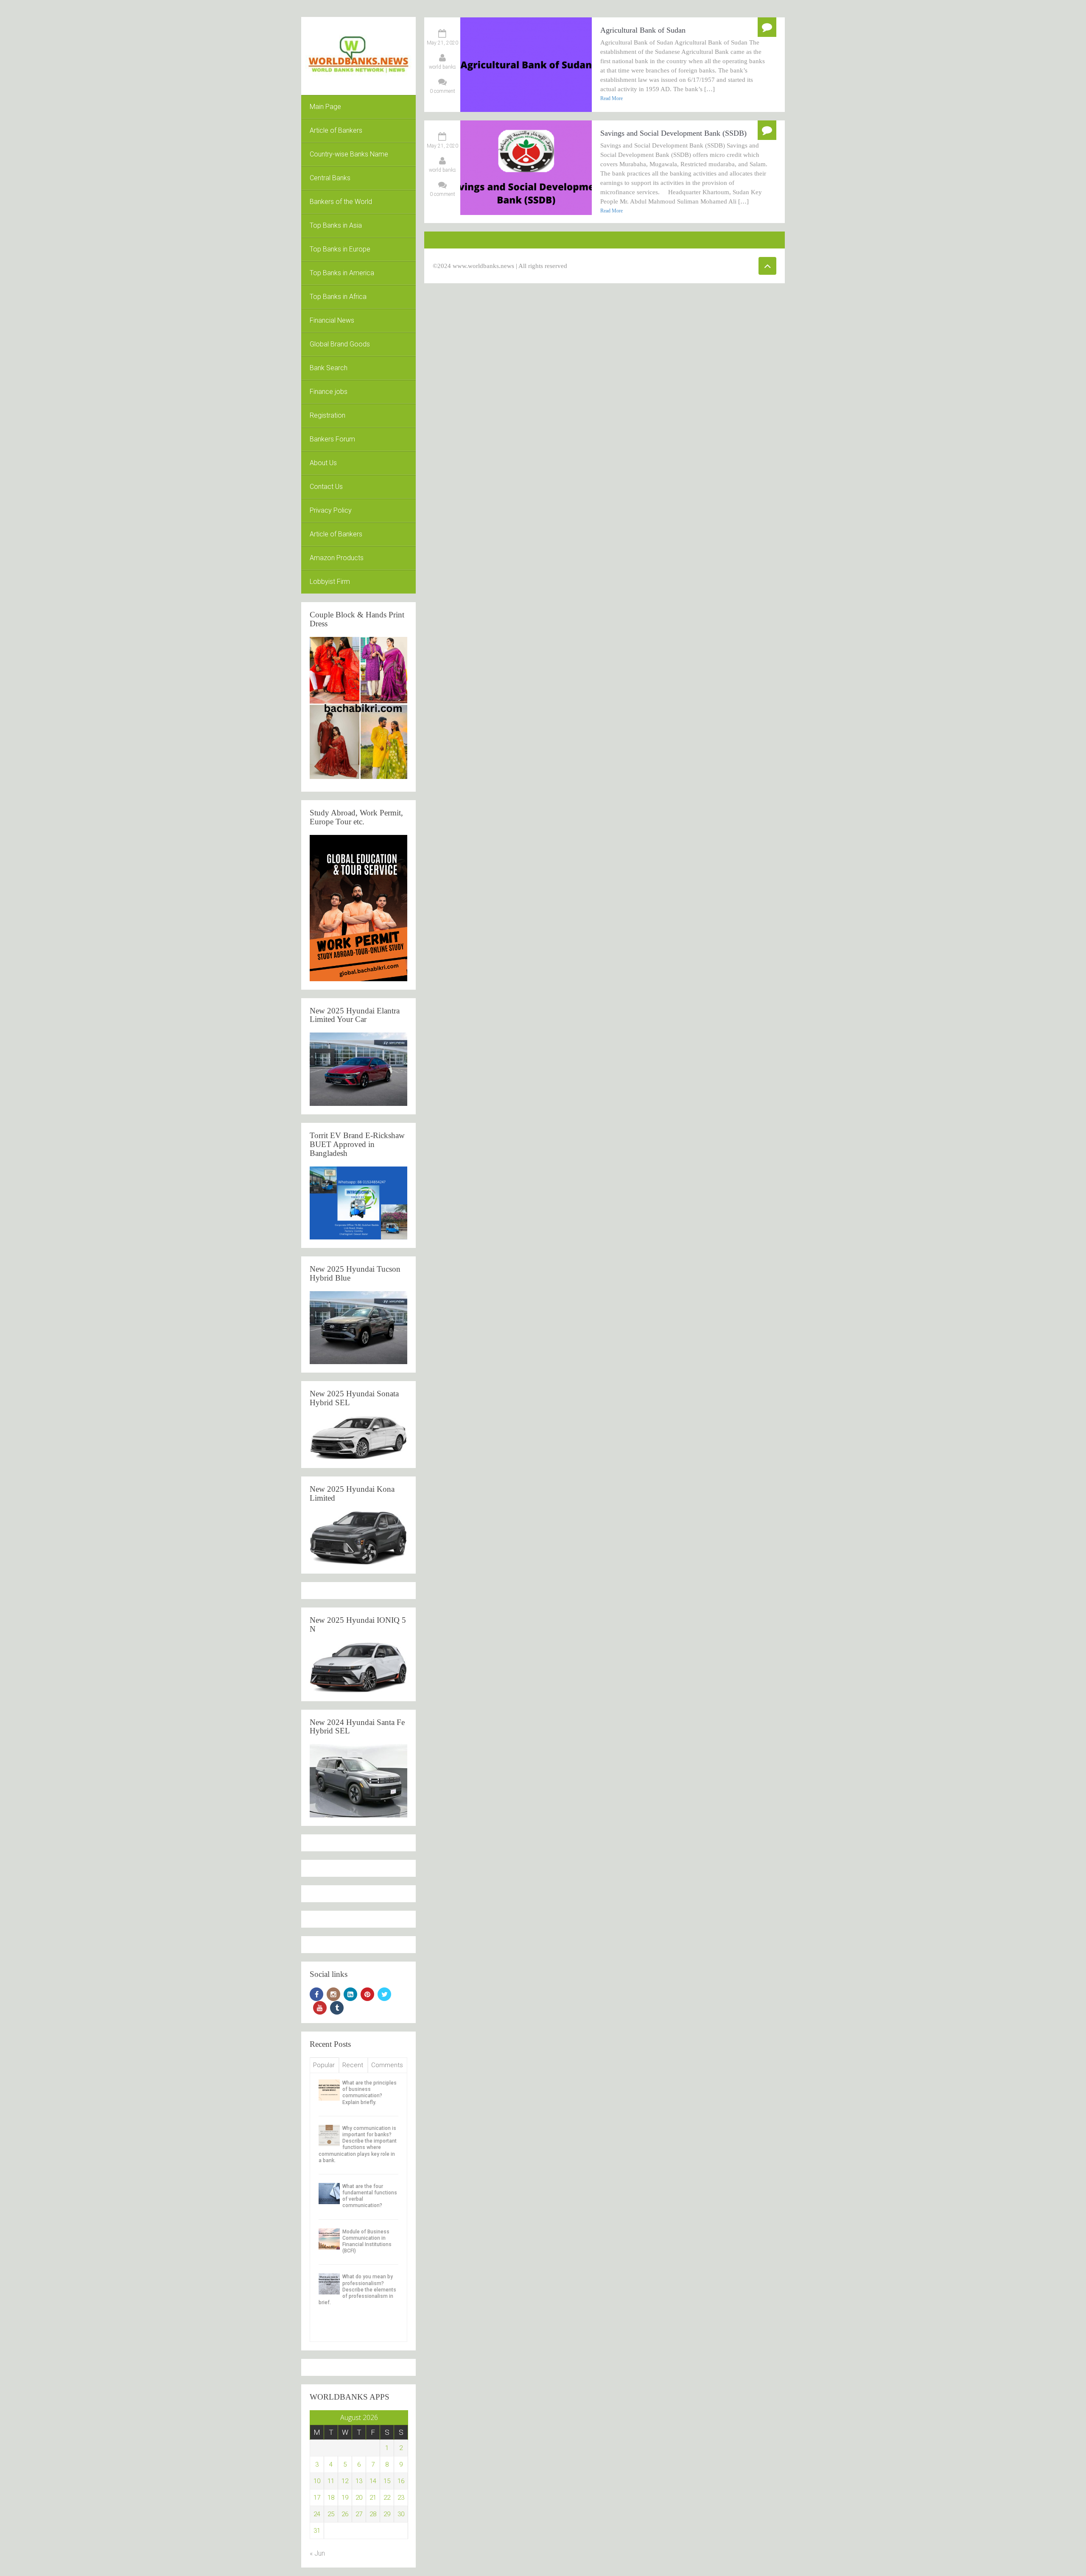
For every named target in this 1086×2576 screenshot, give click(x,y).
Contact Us (326, 487)
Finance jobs (329, 392)
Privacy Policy (331, 510)
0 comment (442, 91)
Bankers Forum (332, 439)
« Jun (317, 2553)
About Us (323, 463)
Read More (612, 98)
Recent (353, 2065)
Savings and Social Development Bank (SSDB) (673, 133)
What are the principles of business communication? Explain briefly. (369, 2093)
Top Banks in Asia (336, 225)
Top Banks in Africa (338, 297)
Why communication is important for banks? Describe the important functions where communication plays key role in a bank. (358, 2144)
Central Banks (330, 178)
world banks (442, 67)
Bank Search (329, 368)
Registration (327, 415)
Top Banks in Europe (340, 249)
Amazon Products (337, 558)
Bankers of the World (341, 202)
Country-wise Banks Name (349, 154)
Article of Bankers (336, 130)
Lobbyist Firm (330, 582)
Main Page (325, 107)
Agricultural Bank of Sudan (643, 30)
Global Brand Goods (340, 344)
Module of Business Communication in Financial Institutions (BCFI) (367, 2241)
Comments (387, 2065)
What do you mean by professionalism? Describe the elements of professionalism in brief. (357, 2290)
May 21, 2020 (442, 43)
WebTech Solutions (652, 266)
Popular (324, 2065)
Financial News (332, 320)
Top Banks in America (342, 273)
